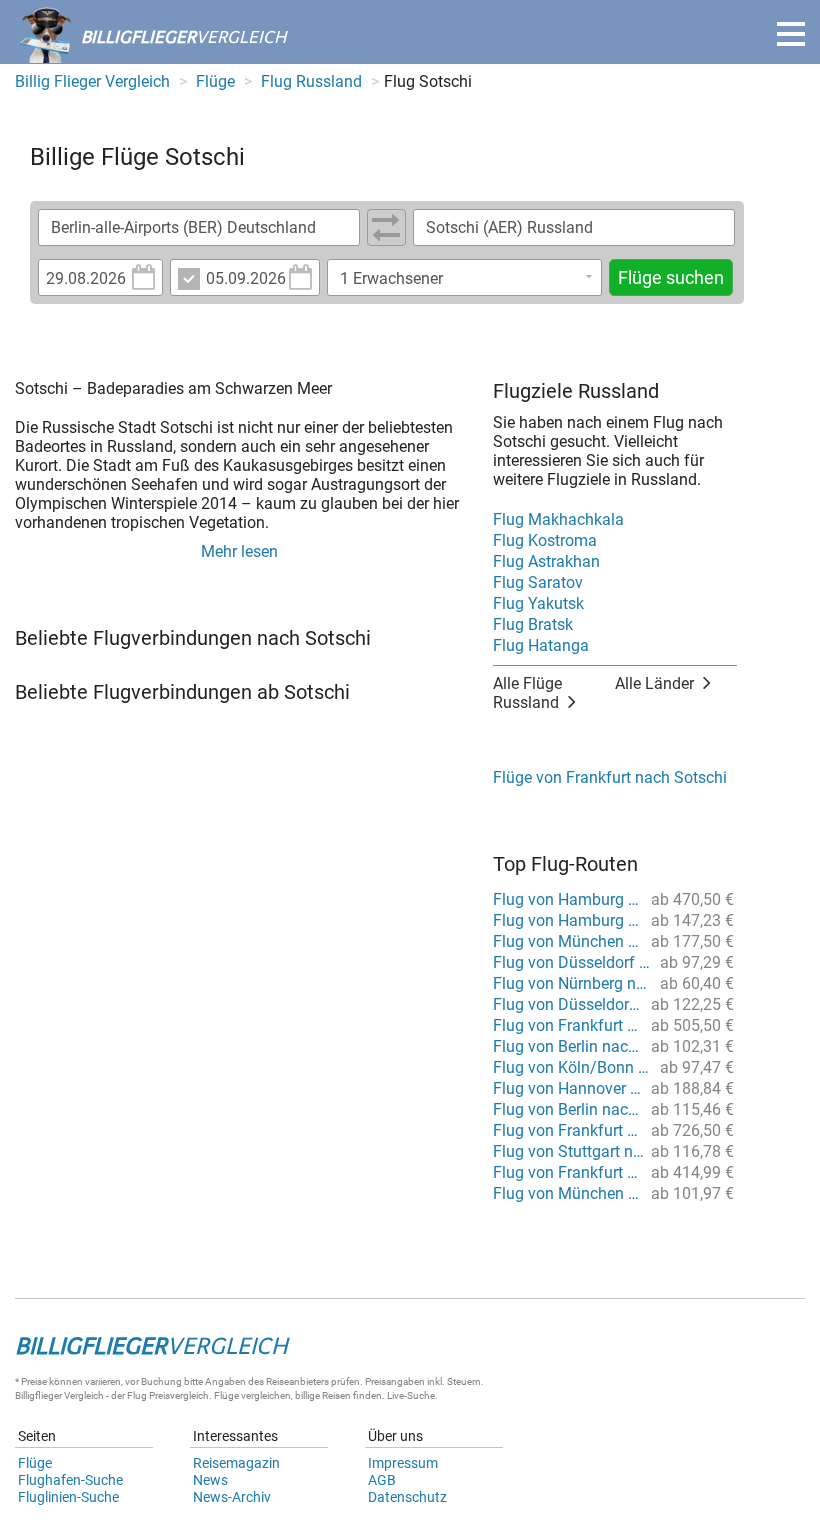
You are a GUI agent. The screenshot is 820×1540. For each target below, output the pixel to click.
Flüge (35, 1463)
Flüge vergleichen (252, 1395)
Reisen (336, 1395)
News (210, 1480)
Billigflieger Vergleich (59, 1395)
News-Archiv (232, 1497)
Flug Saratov (538, 582)
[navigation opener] (791, 34)
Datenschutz (407, 1497)
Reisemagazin (236, 1463)
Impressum (403, 1463)
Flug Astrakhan (546, 561)
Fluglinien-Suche (68, 1497)
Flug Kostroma (545, 540)
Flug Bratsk (533, 624)
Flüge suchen (671, 277)
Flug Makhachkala (558, 519)
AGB (382, 1480)
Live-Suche (411, 1395)
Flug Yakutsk (538, 603)
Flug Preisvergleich (168, 1395)
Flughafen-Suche (70, 1480)
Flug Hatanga (541, 645)
